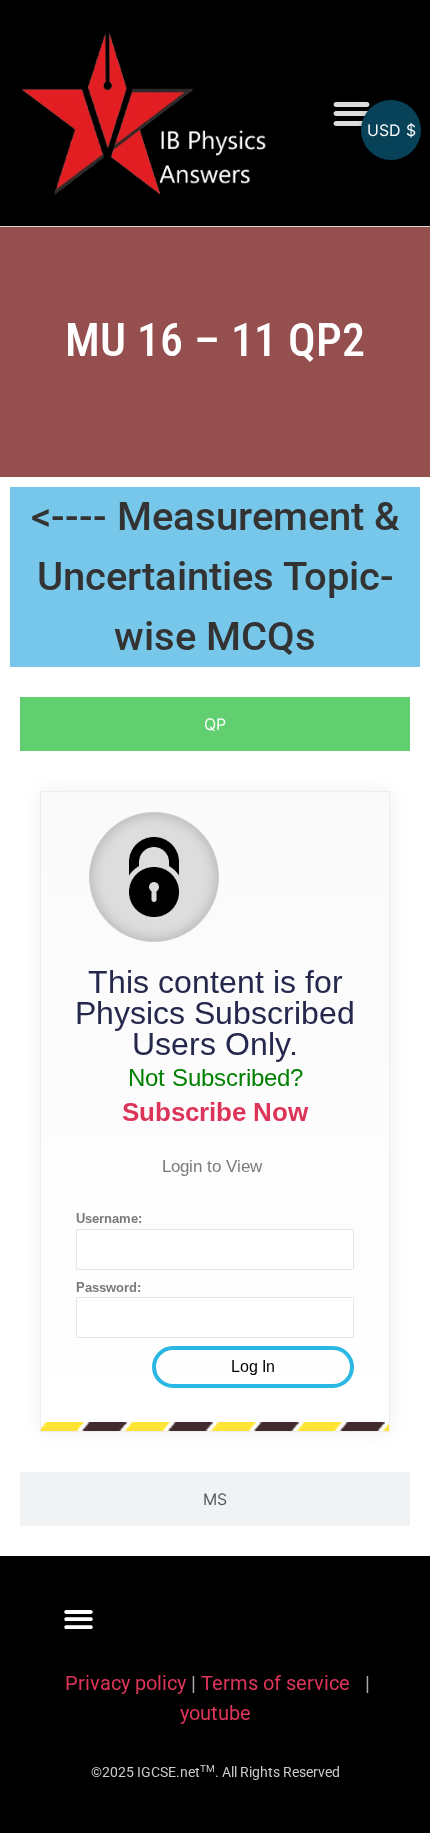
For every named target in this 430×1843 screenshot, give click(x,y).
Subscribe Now (215, 1112)
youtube (215, 1713)
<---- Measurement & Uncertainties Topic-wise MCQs (215, 576)
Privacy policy (125, 1683)
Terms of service (278, 1683)
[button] (351, 113)
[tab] (215, 724)
